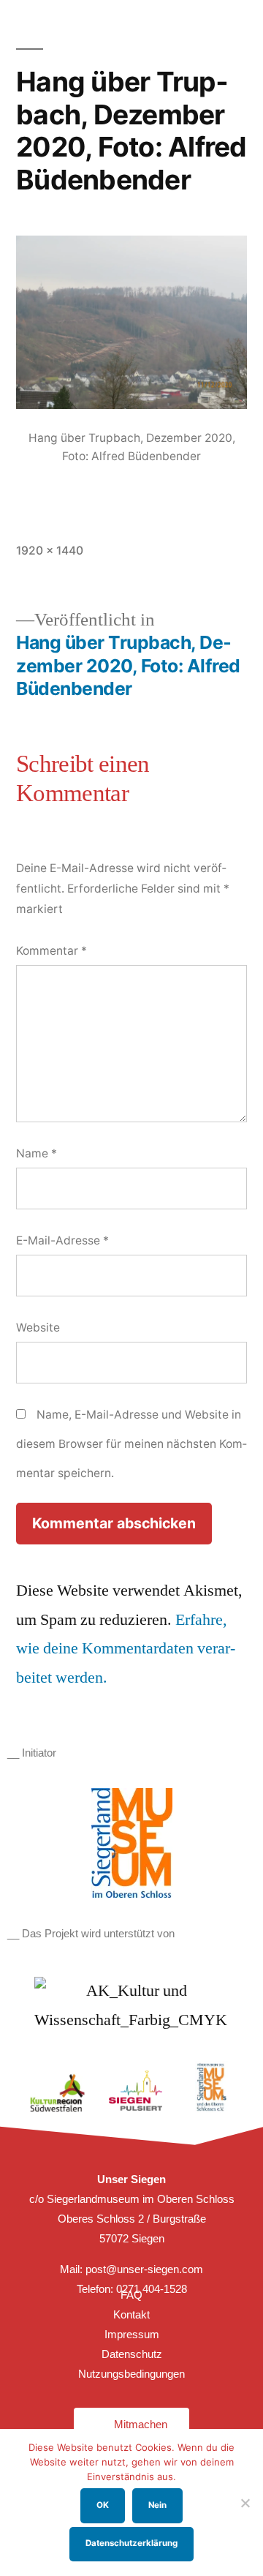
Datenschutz (132, 2354)
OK (103, 2505)
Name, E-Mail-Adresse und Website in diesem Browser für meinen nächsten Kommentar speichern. (131, 1443)
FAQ (131, 2295)
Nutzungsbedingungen (131, 2374)
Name (37, 1153)
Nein (157, 2505)
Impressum (132, 2334)
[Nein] (245, 2503)
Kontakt (131, 2314)
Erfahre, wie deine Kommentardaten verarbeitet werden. (126, 1649)
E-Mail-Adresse (62, 1240)
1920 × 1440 (50, 551)
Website (38, 1328)
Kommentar (52, 951)
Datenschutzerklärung (131, 2543)
